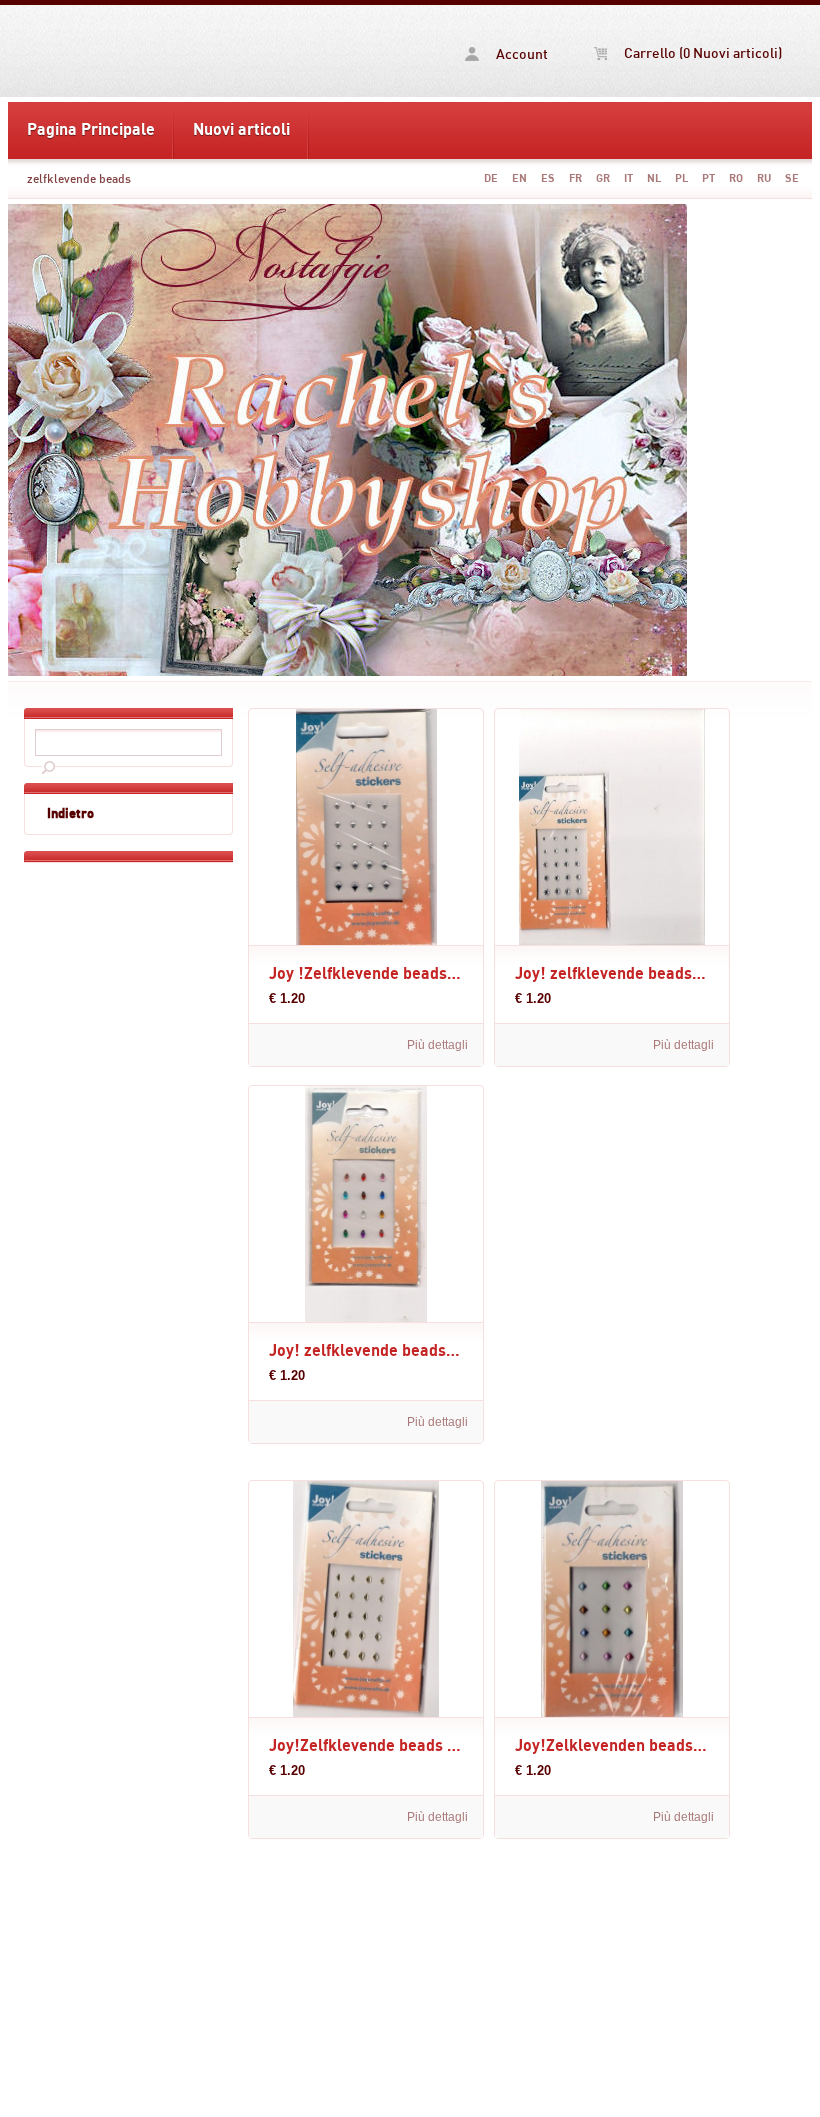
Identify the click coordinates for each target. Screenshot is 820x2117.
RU (764, 178)
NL (654, 178)
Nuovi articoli (241, 130)
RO (736, 178)
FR (575, 178)
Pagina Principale (91, 130)
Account (520, 55)
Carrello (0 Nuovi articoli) (701, 54)
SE (792, 178)
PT (708, 178)
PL (681, 178)
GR (603, 178)
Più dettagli (437, 1045)
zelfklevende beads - (128, 51)
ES (548, 178)
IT (628, 178)
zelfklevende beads (79, 179)
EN (519, 178)
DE (491, 178)
